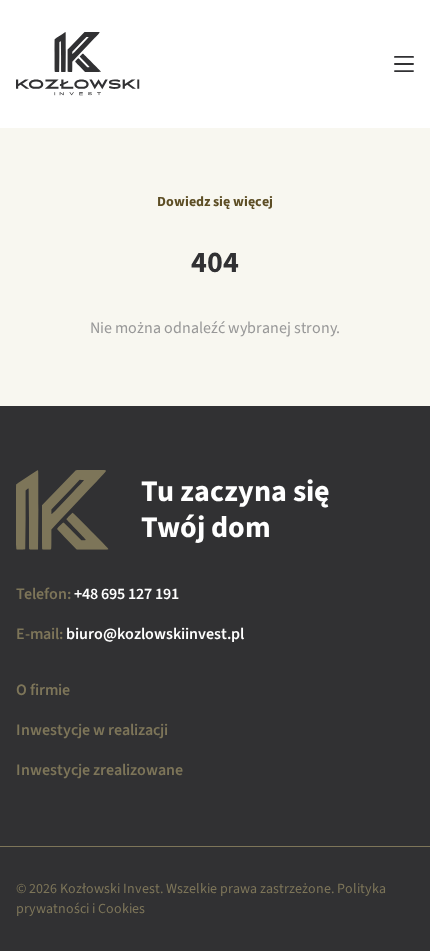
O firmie (43, 690)
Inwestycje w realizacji (92, 730)
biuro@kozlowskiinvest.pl (155, 634)
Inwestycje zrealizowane (99, 770)
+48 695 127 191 (126, 594)
